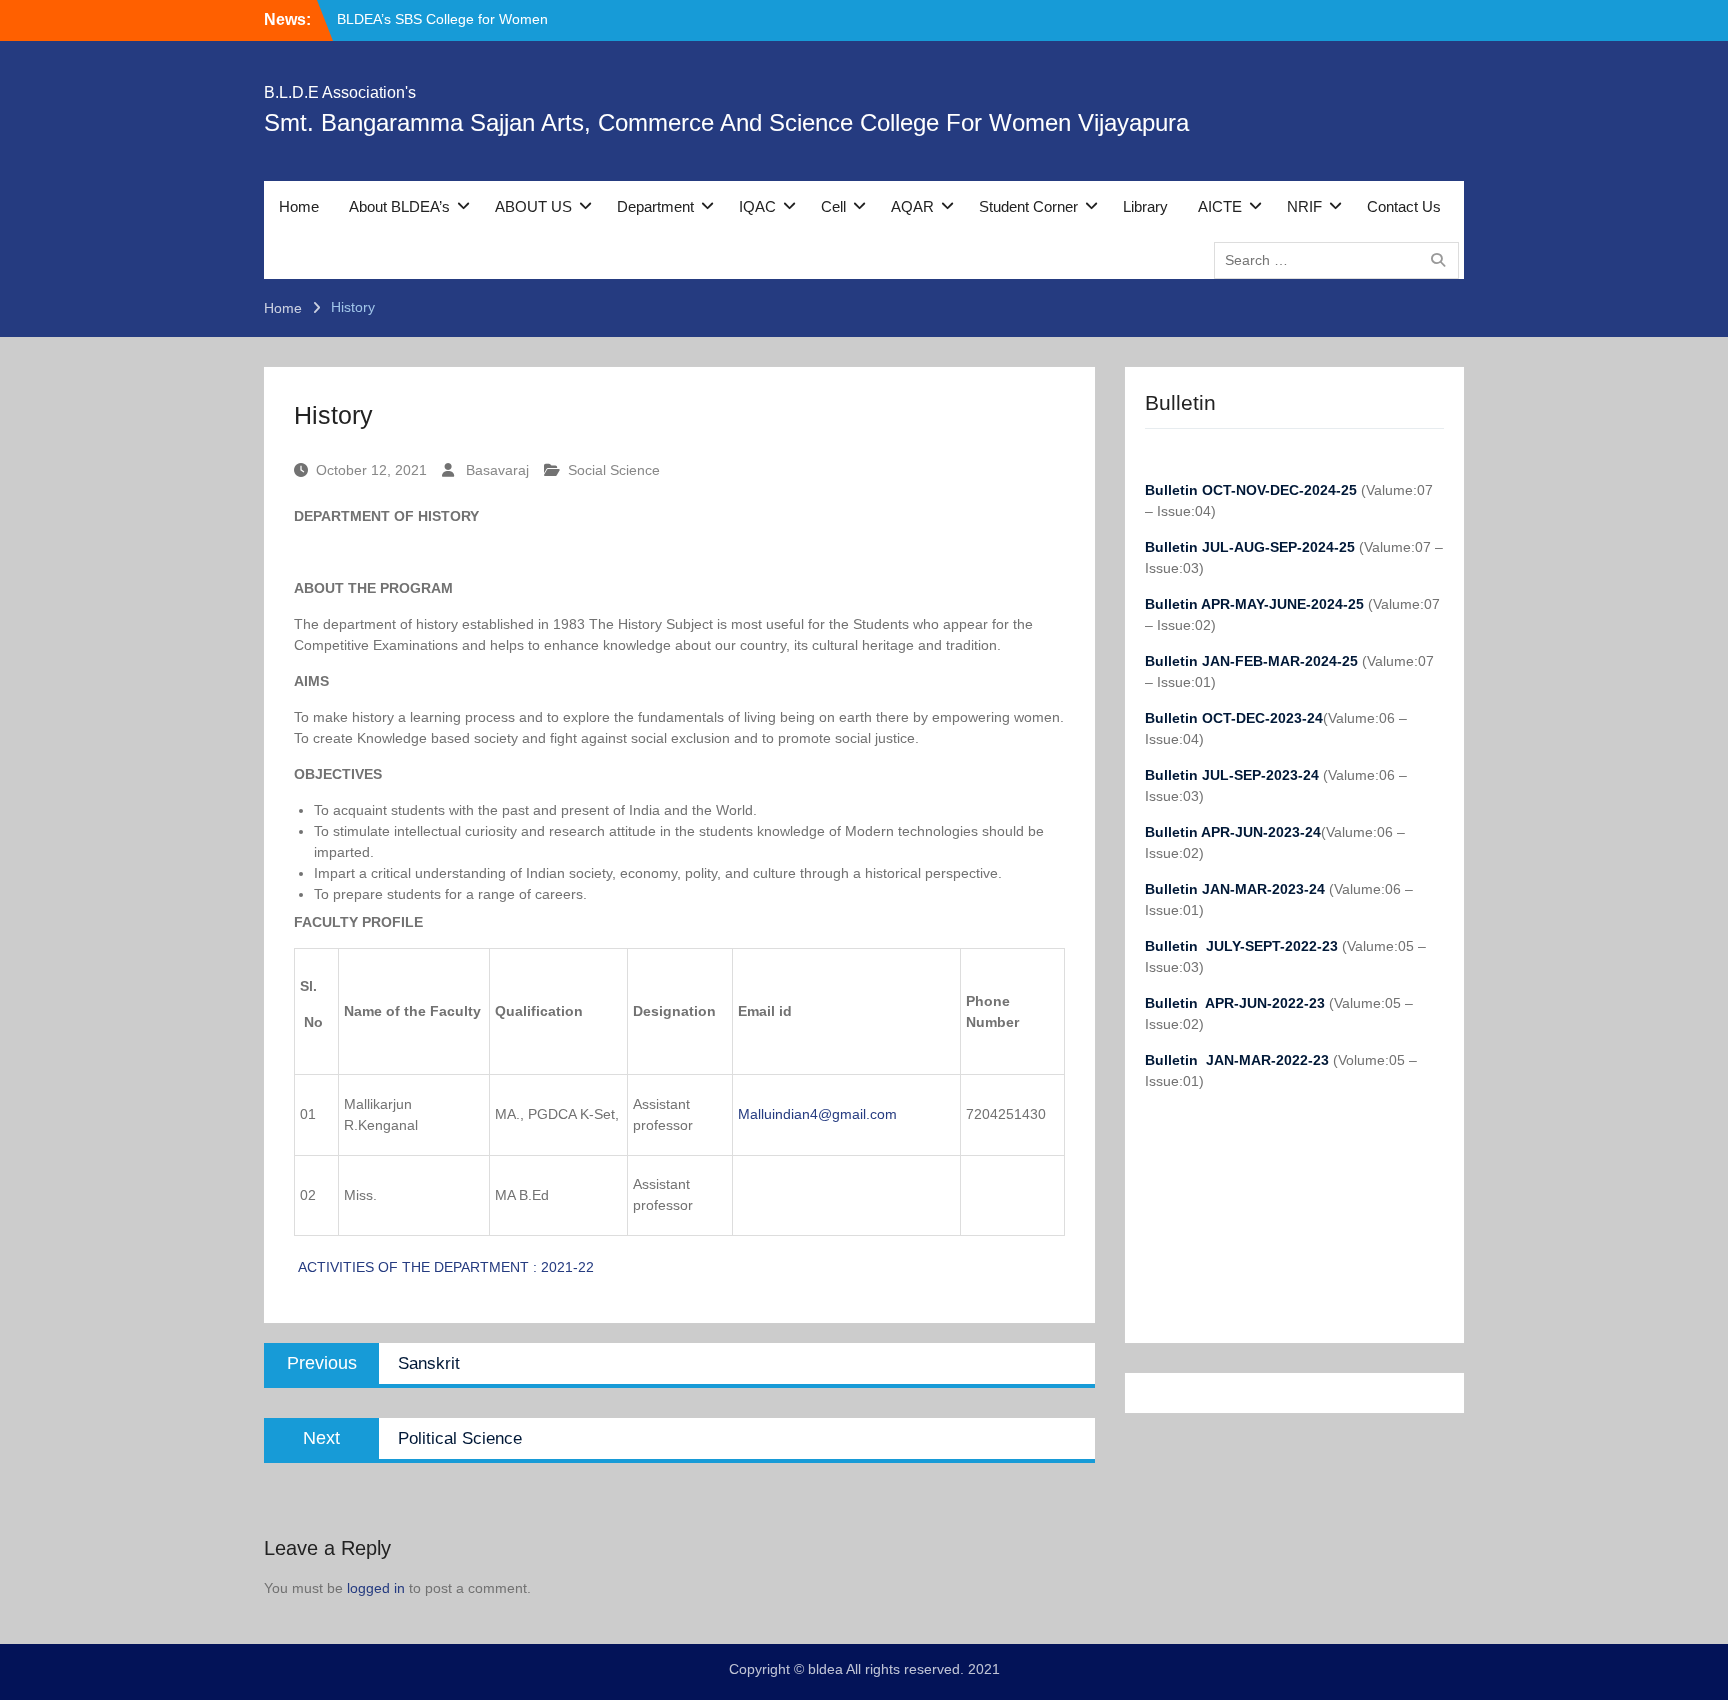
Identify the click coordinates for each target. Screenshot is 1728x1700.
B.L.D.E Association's (340, 92)
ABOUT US (533, 206)
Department (655, 206)
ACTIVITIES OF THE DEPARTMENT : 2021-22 (444, 1267)
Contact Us (1404, 206)
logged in (376, 1588)
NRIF (1304, 206)
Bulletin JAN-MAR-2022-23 (1239, 1060)
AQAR (912, 206)
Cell (833, 206)
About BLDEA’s (399, 206)
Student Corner (1028, 206)
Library (1145, 206)
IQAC (757, 206)
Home (299, 206)
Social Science (614, 470)
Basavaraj (497, 470)
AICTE (1220, 206)
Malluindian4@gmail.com (817, 1114)
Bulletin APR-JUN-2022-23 (1237, 1003)
